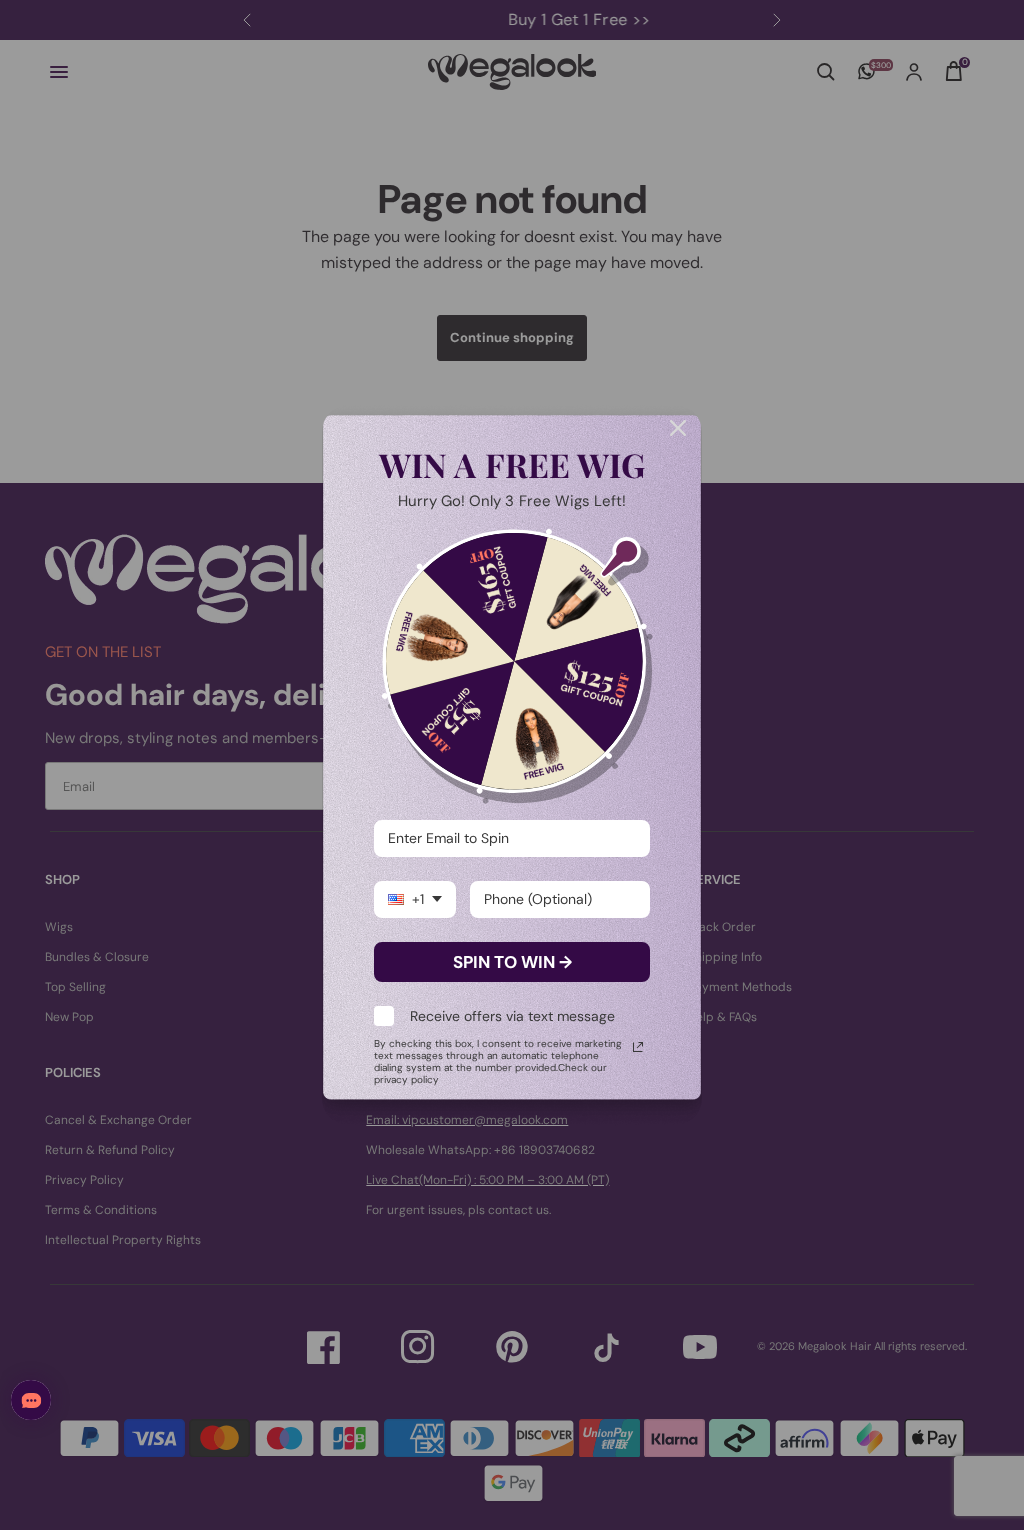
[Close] (678, 428)
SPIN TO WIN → (512, 962)
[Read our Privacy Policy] (638, 1047)
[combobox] (415, 899)
